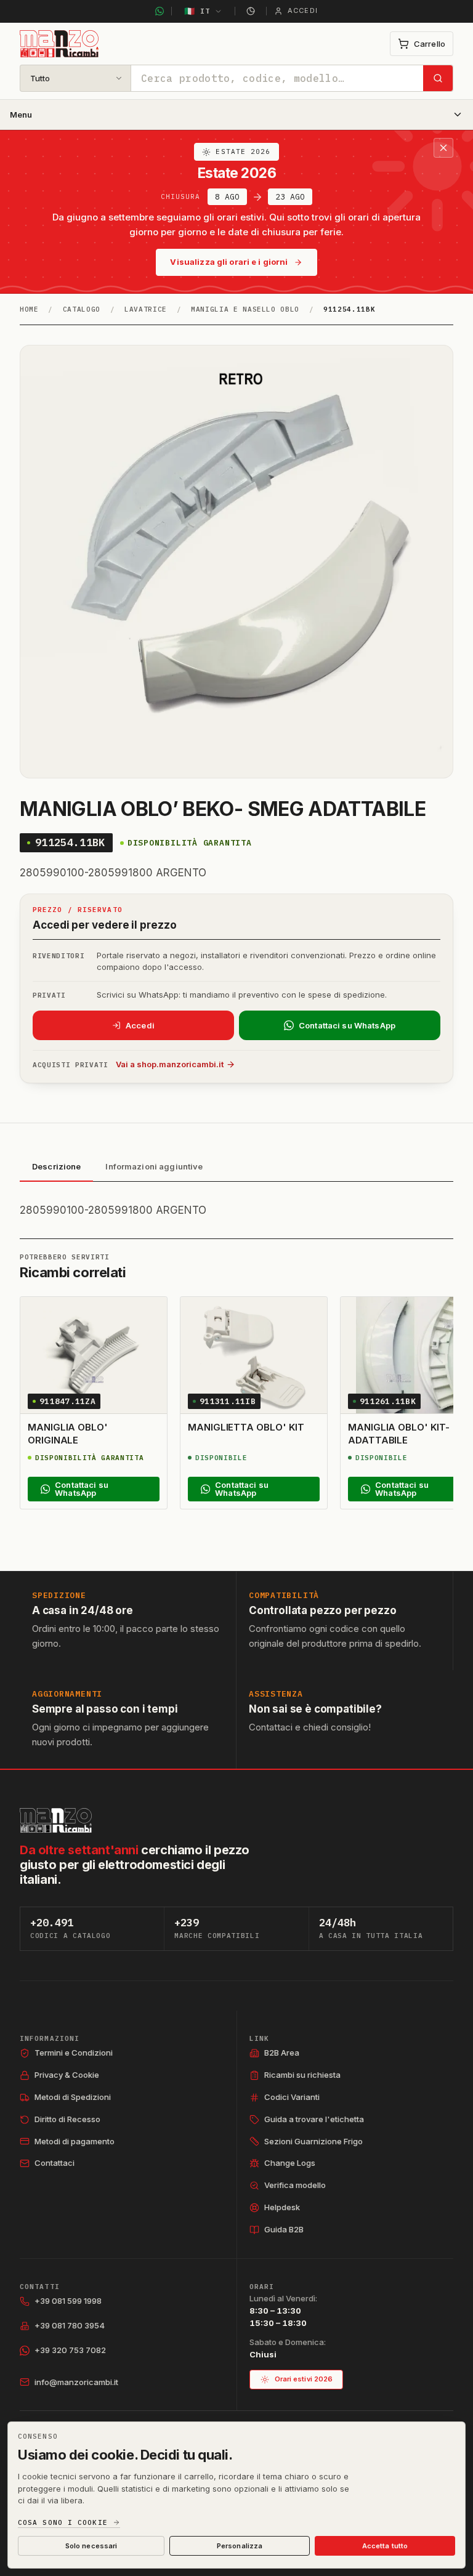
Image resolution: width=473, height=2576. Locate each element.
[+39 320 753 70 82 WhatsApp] (160, 11)
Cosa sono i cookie (63, 2523)
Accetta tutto (385, 2546)
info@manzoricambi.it (76, 2382)
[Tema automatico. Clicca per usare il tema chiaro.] (251, 11)
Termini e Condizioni (74, 2053)
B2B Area (282, 2053)
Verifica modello (295, 2185)
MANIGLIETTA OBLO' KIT (246, 1427)
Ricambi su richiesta (302, 2075)
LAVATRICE (146, 309)
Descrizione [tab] (56, 1166)
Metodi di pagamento (75, 2141)
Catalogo (82, 309)
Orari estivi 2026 (304, 2379)
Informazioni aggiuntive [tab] (154, 1166)
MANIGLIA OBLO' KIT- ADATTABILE (399, 1433)
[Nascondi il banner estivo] (443, 148)
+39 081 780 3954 (70, 2325)
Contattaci (55, 2163)
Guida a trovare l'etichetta (314, 2119)
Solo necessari (91, 2546)
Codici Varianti (292, 2097)
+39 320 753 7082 (70, 2350)
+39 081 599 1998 (68, 2301)
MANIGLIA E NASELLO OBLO (245, 309)
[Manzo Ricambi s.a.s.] (56, 1820)
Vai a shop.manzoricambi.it (170, 1064)
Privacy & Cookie (67, 2075)
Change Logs (290, 2163)
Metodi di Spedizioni (73, 2097)
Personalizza (240, 2546)
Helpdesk (282, 2207)
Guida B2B (284, 2229)
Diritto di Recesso (67, 2119)
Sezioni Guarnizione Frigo (313, 2141)
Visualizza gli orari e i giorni (229, 262)
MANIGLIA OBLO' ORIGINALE (68, 1433)
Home (29, 309)
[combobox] (277, 78)
